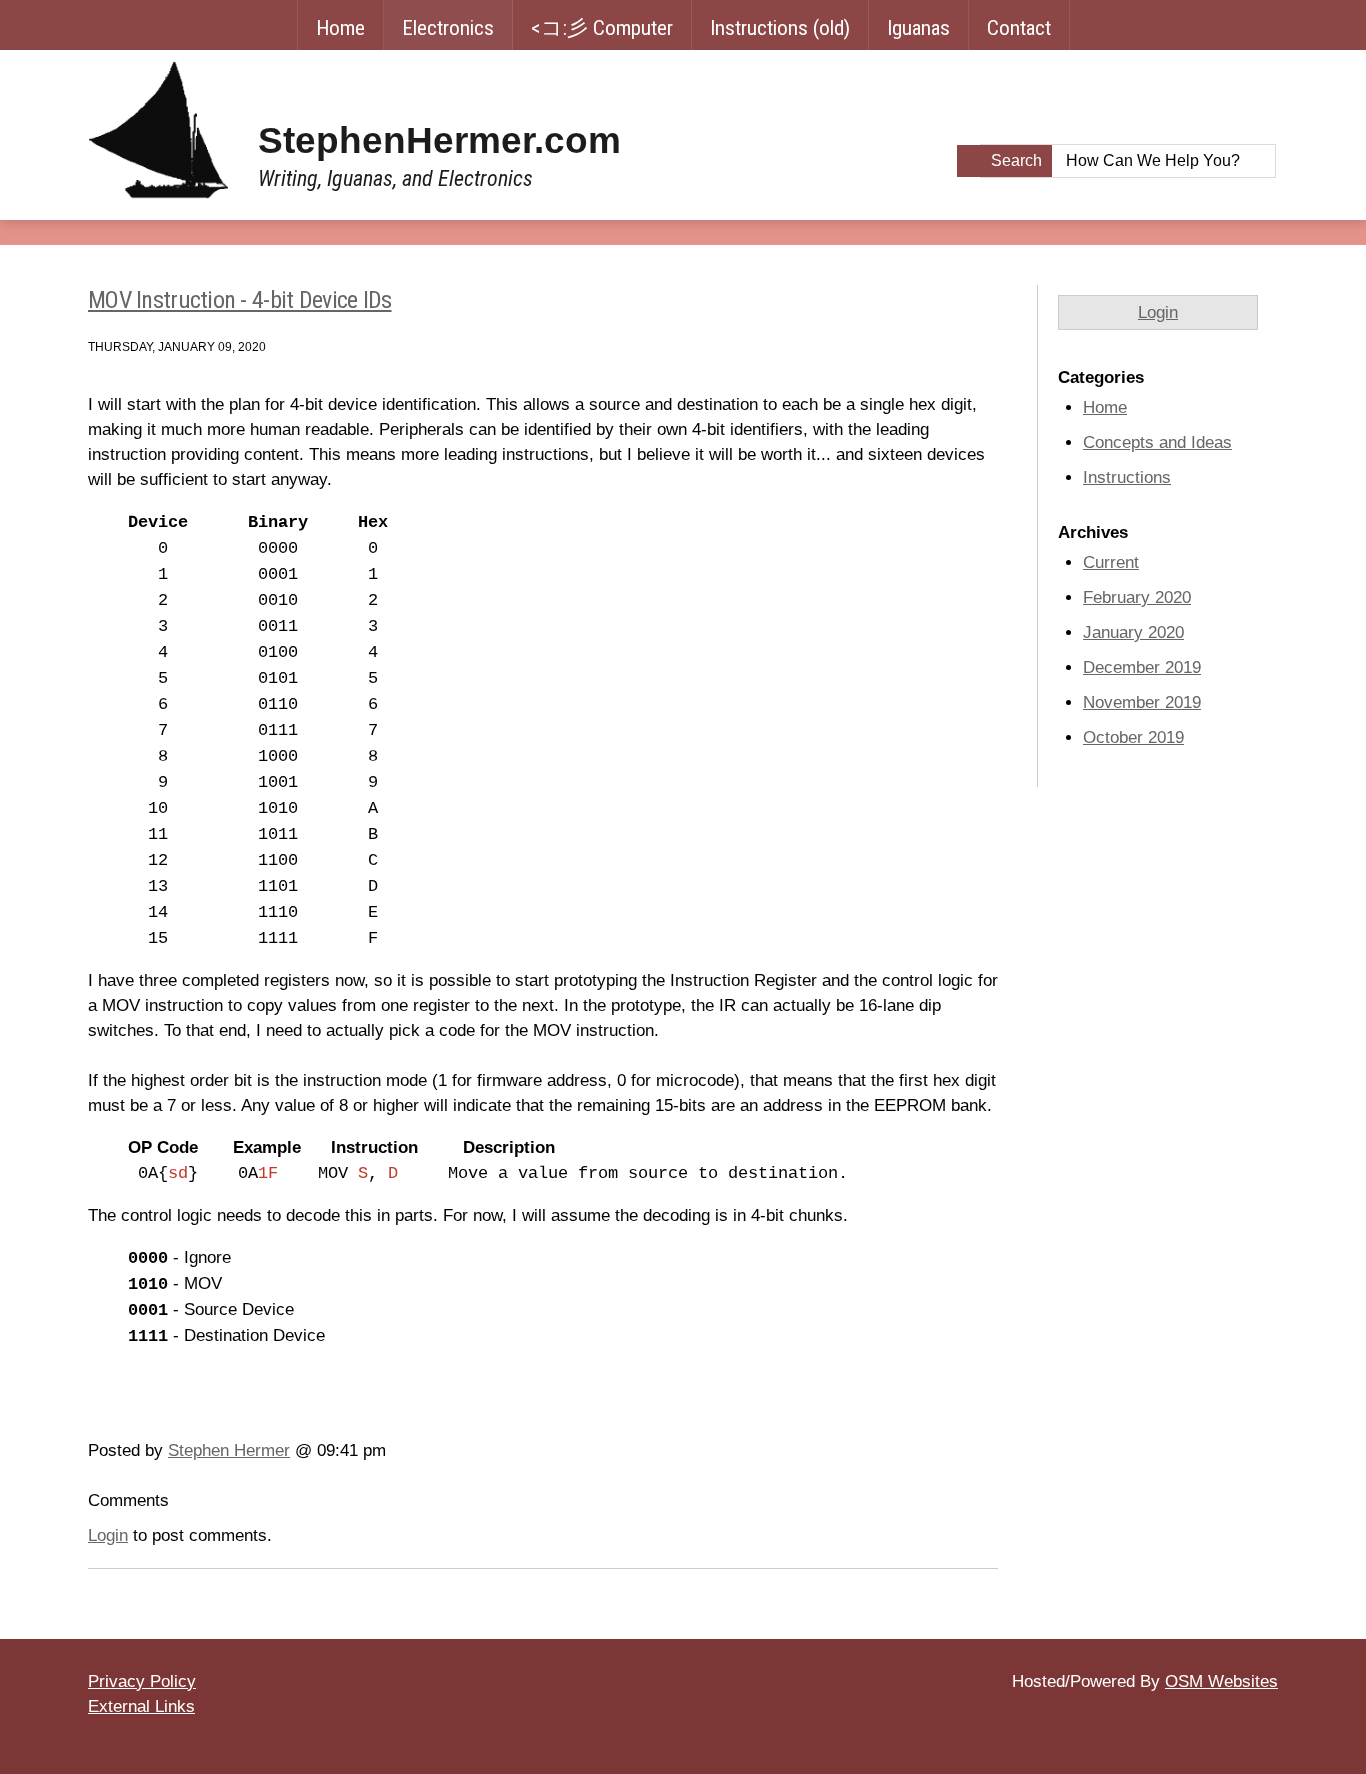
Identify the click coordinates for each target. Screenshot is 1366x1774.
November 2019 (1142, 702)
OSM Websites (1221, 1681)
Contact (1019, 28)
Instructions (1127, 477)
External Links (141, 1706)
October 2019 (1133, 737)
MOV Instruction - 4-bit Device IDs (240, 300)
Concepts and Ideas (1157, 442)
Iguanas (918, 28)
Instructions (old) (780, 28)
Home (340, 28)
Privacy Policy (142, 1681)
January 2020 (1133, 632)
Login (108, 1535)
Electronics (448, 28)
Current (1111, 562)
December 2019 (1142, 667)
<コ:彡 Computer (602, 28)
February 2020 (1137, 597)
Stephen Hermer (229, 1450)
